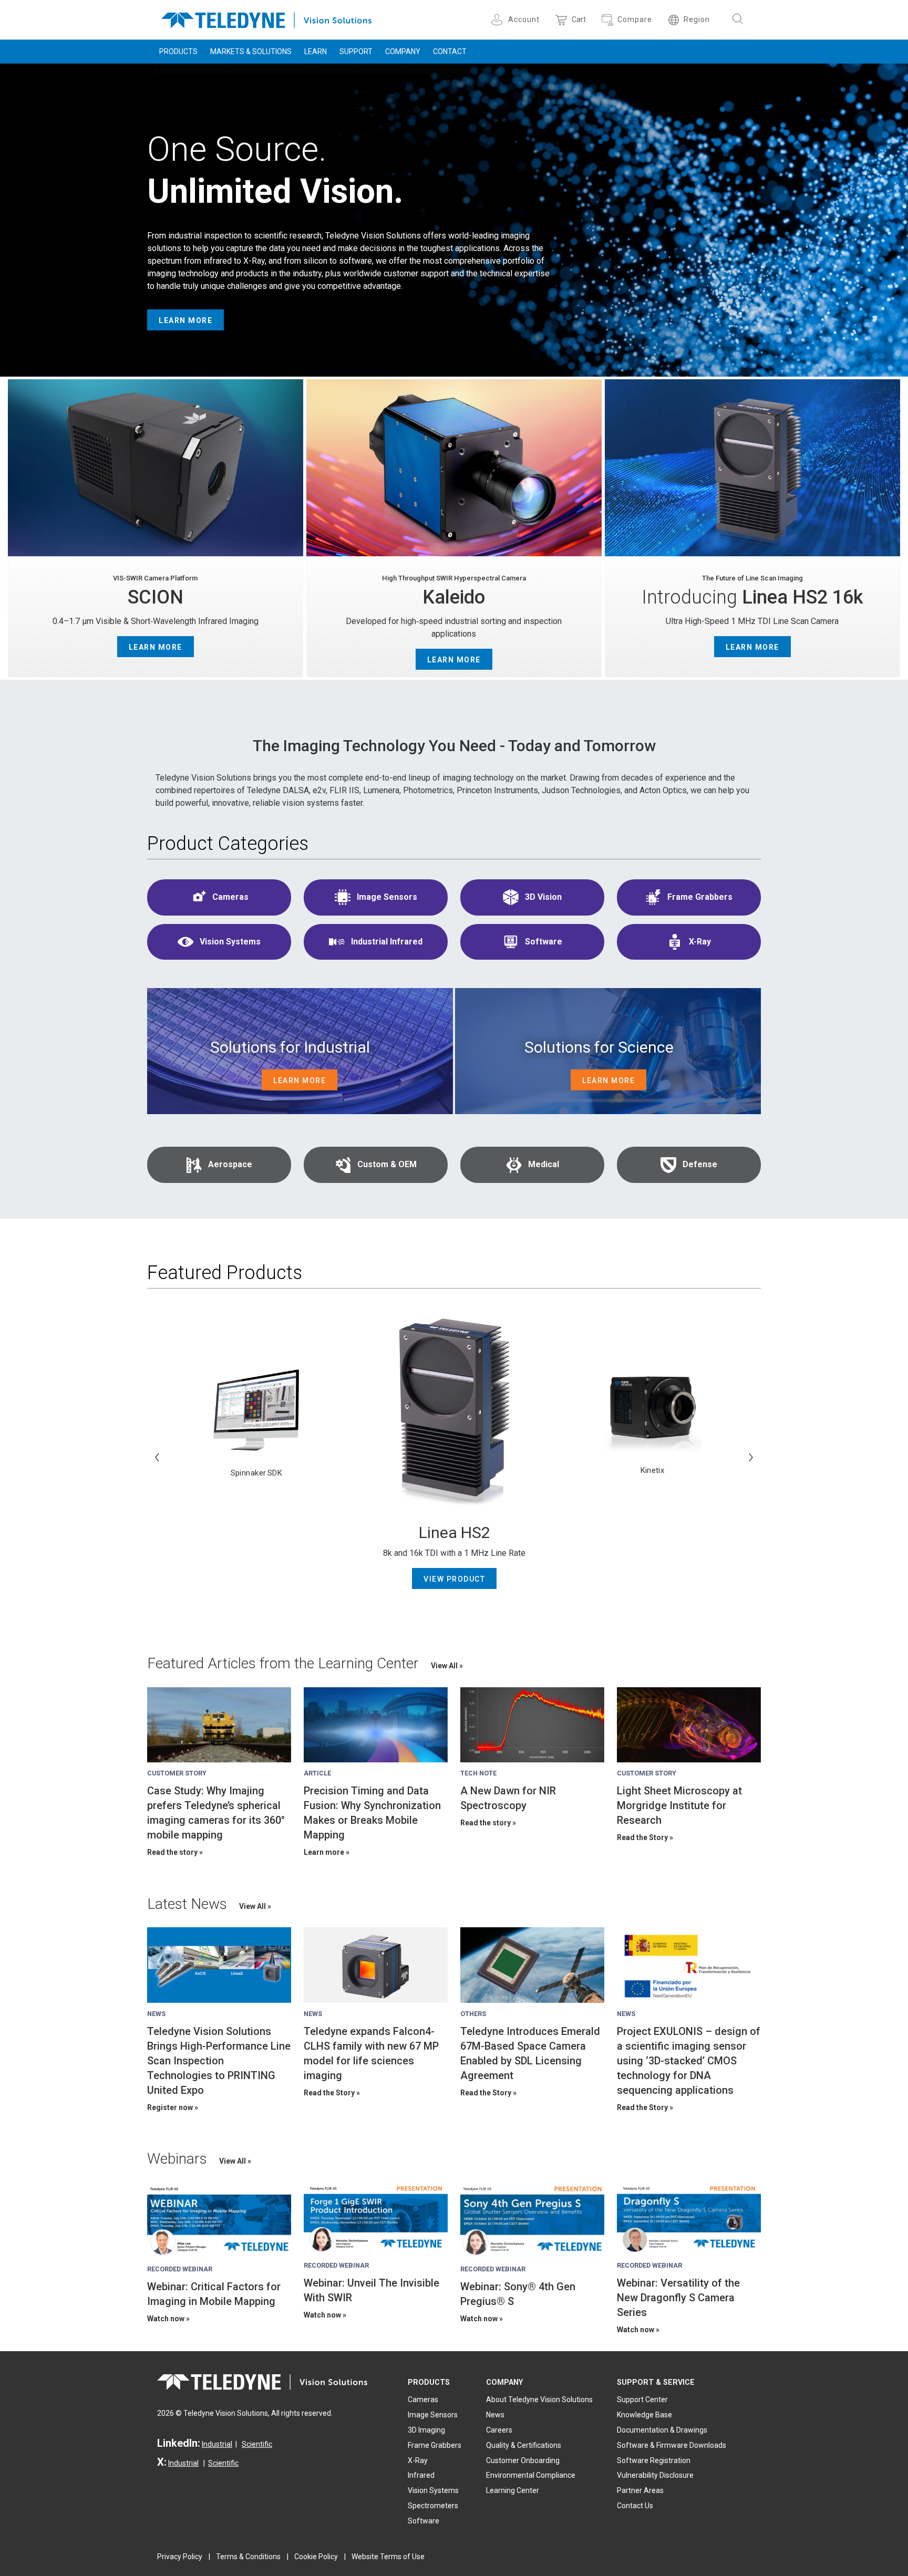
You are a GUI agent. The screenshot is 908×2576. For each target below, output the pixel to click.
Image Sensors (387, 897)
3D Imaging (426, 2430)
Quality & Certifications (524, 2445)
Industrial (217, 2444)
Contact (450, 51)
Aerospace (230, 1164)
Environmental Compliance (531, 2475)
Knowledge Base (644, 2415)
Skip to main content (454, 9)
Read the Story (642, 1837)
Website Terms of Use (388, 2557)
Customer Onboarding (523, 2460)
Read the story (172, 1852)
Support (356, 51)
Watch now (166, 2319)
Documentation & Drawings (662, 2430)
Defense (700, 1164)
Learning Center (513, 2490)
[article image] (219, 1725)
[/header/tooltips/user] (498, 20)
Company (403, 51)
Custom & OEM (387, 1164)
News (495, 2415)
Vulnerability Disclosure (655, 2475)
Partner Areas (640, 2490)
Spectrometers (433, 2506)
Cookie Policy (316, 2557)
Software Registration (654, 2460)
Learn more (324, 1852)
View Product (454, 1579)
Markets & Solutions (251, 51)
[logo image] (266, 18)
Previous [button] (157, 1457)
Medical (544, 1164)
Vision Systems (230, 942)
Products (178, 51)
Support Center (642, 2400)
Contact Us (635, 2506)
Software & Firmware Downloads (672, 2445)
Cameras (230, 897)
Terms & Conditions (248, 2557)
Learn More (185, 320)
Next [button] (751, 1457)
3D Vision (543, 897)
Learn (316, 51)
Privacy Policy (180, 2557)
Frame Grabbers (700, 897)
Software (544, 942)
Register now (170, 2107)
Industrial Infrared (387, 942)
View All (445, 1666)
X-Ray (700, 942)
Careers (499, 2430)
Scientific (257, 2444)
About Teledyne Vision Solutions (539, 2400)
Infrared (421, 2475)
